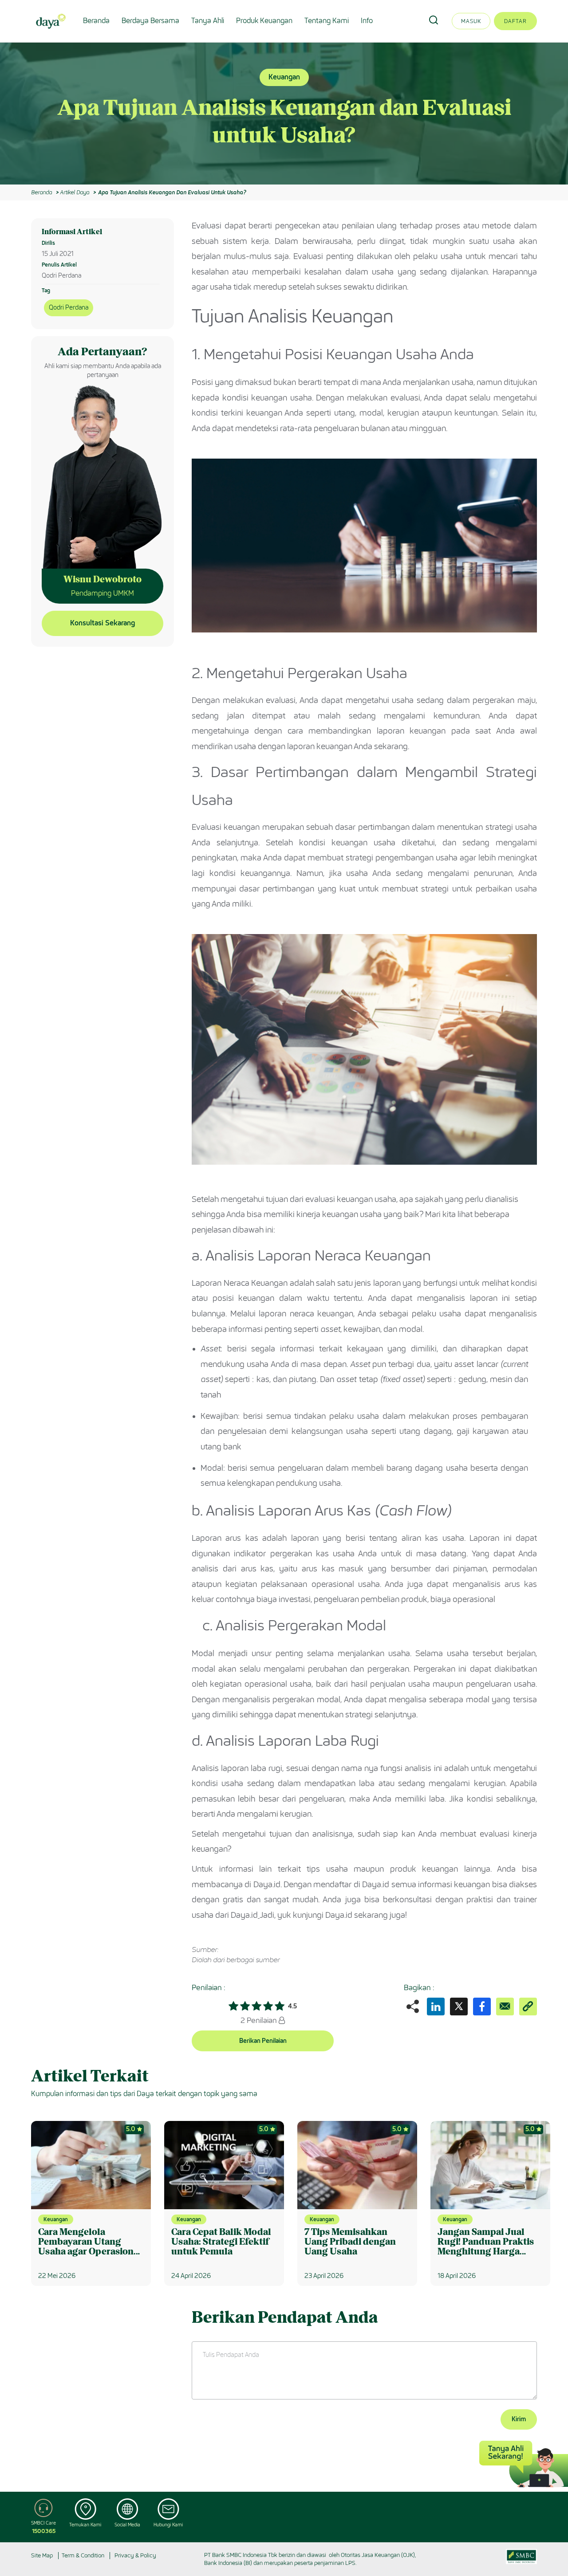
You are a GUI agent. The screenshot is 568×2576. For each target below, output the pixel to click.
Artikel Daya (75, 192)
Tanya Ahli (208, 21)
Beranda (96, 21)
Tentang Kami (327, 21)
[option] (284, 114)
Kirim (519, 2419)
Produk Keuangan (264, 21)
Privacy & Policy (135, 2555)
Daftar (515, 21)
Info (367, 21)
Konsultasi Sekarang (103, 623)
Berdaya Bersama (150, 21)
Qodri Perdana (69, 308)
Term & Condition (83, 2555)
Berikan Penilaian (263, 2041)
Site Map (42, 2555)
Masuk (471, 21)
